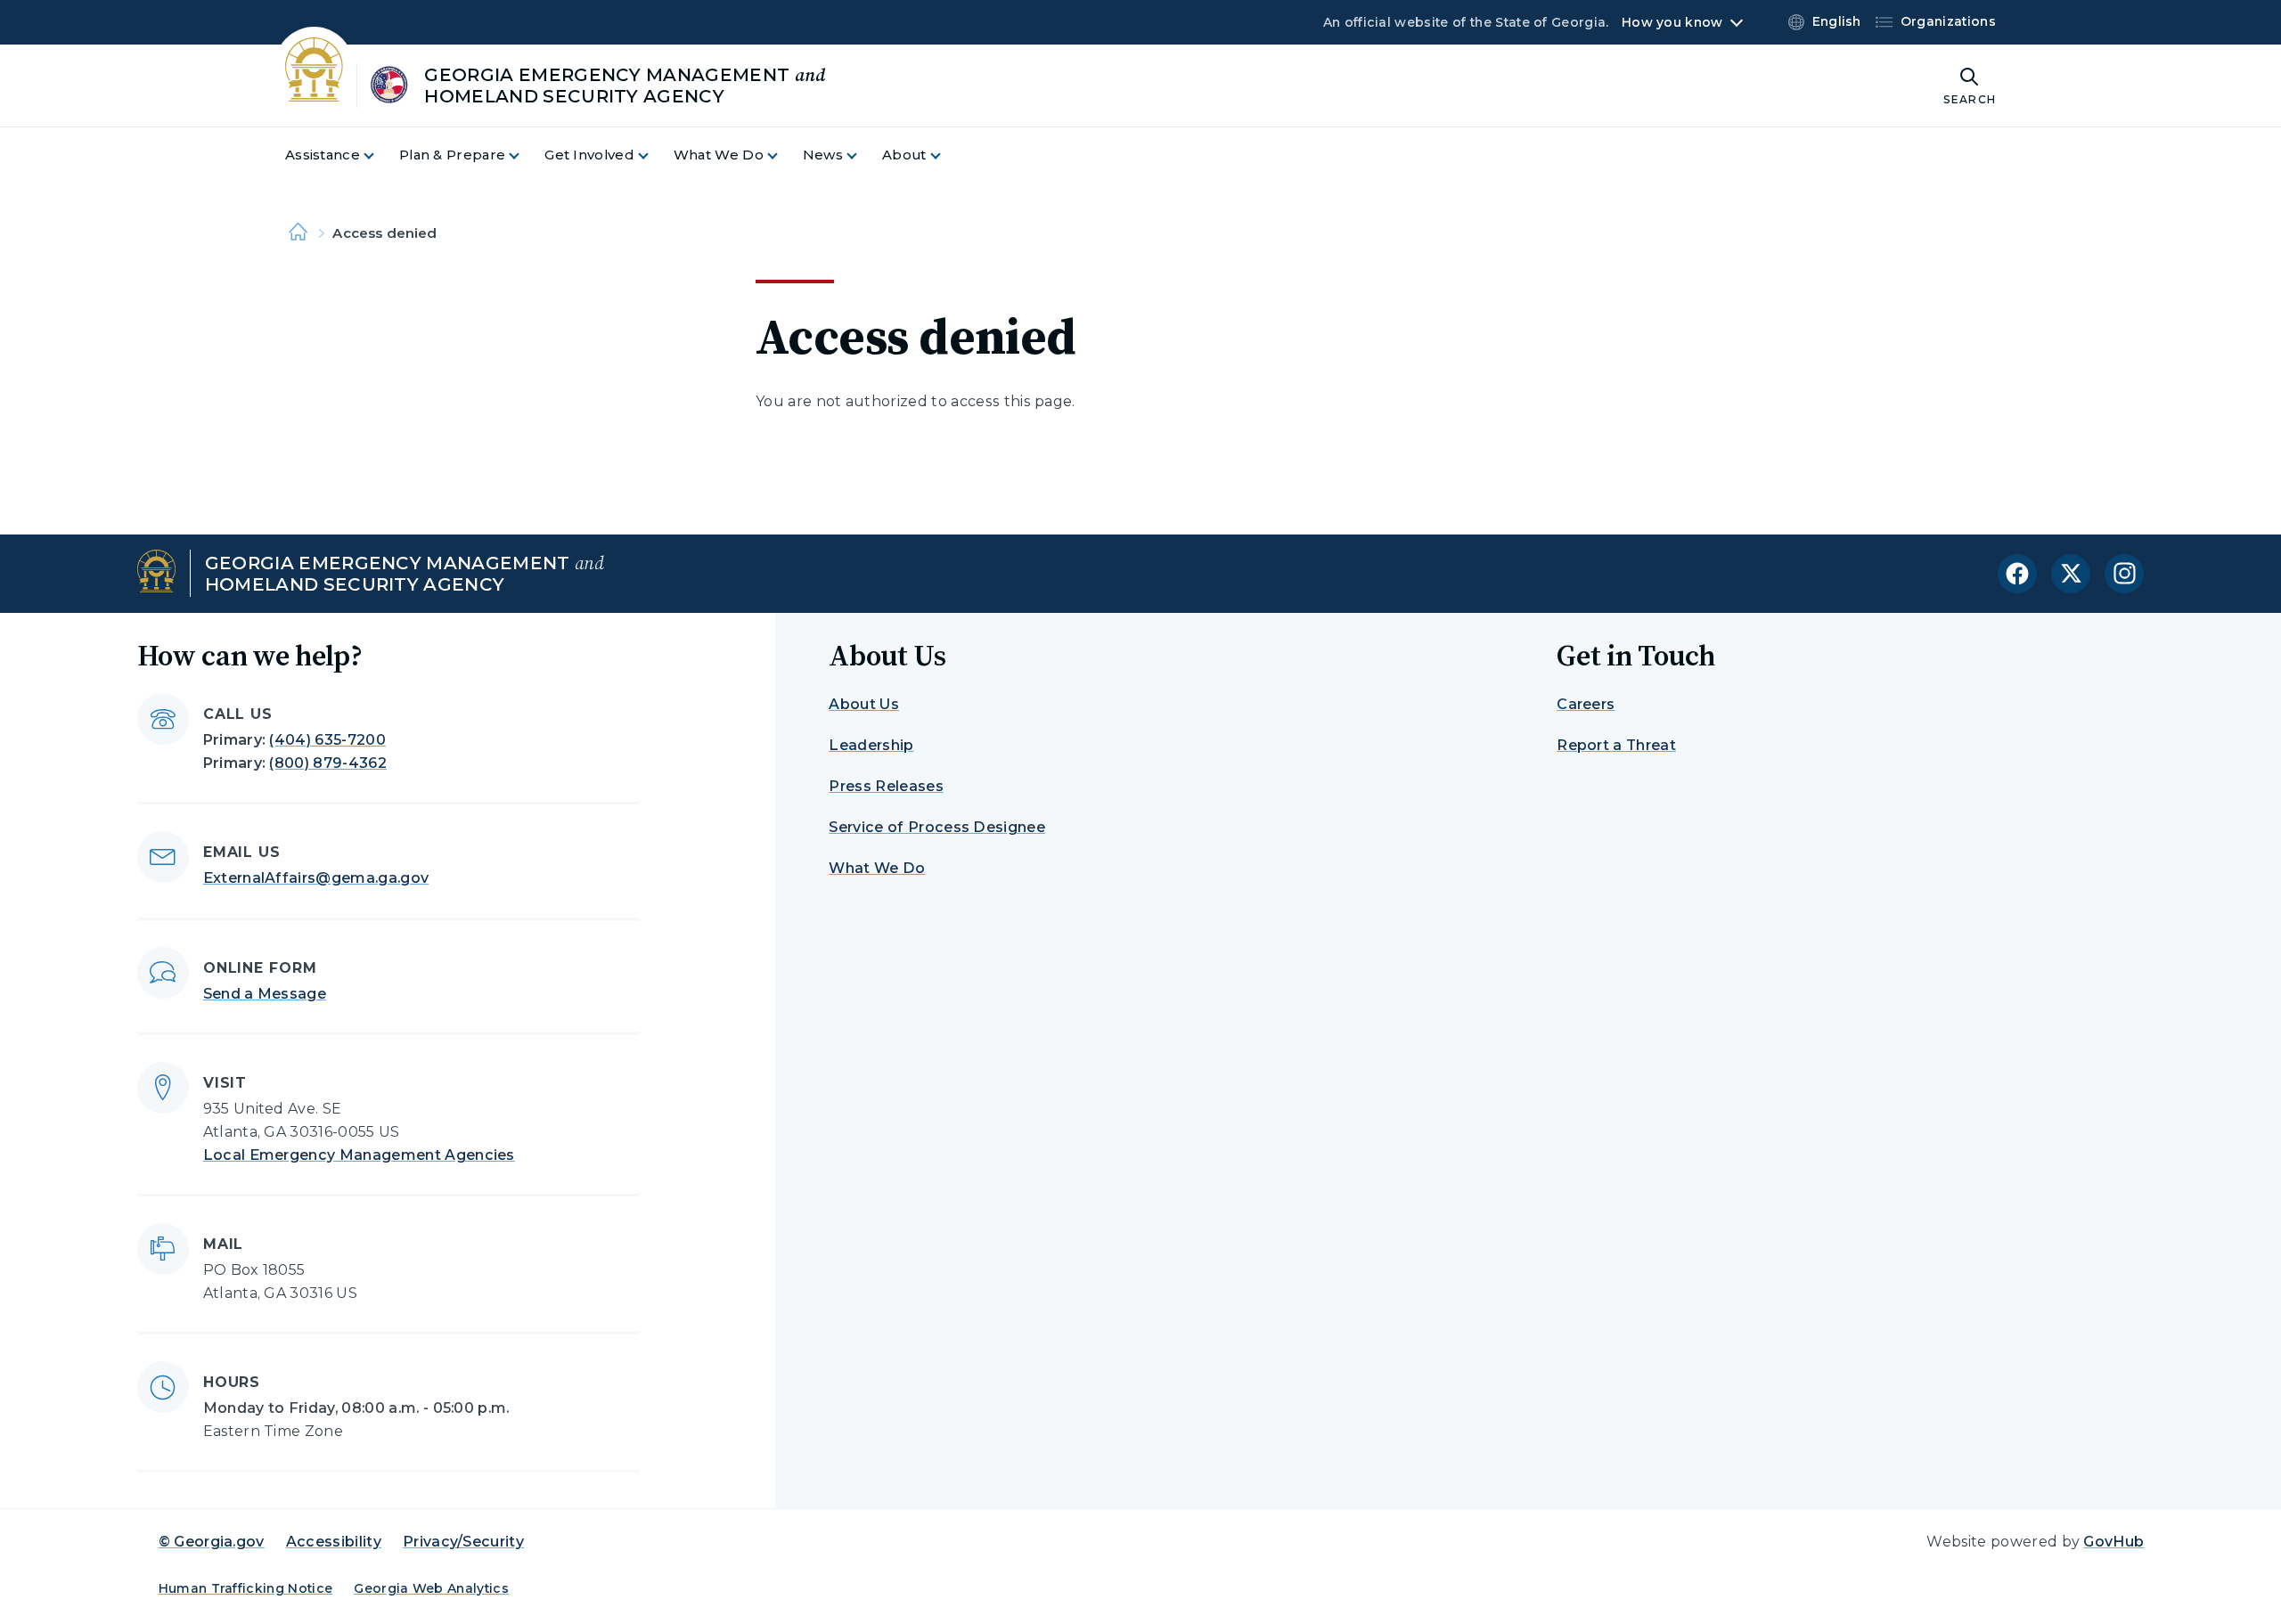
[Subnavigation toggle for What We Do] (783, 155)
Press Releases (886, 786)
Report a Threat (1616, 745)
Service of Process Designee (937, 827)
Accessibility (334, 1542)
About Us (864, 704)
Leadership (871, 745)
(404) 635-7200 (327, 740)
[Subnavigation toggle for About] (946, 155)
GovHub (2113, 1542)
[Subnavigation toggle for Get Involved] (654, 155)
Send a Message (265, 994)
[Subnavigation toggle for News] (863, 155)
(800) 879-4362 (327, 763)
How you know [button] (1672, 22)
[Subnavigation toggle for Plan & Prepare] (525, 155)
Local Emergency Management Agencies (359, 1155)
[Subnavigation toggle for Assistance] (380, 155)
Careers (1586, 704)
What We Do (877, 868)
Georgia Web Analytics (431, 1588)
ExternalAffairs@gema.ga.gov (316, 878)
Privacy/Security (463, 1542)
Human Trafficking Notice (246, 1588)
